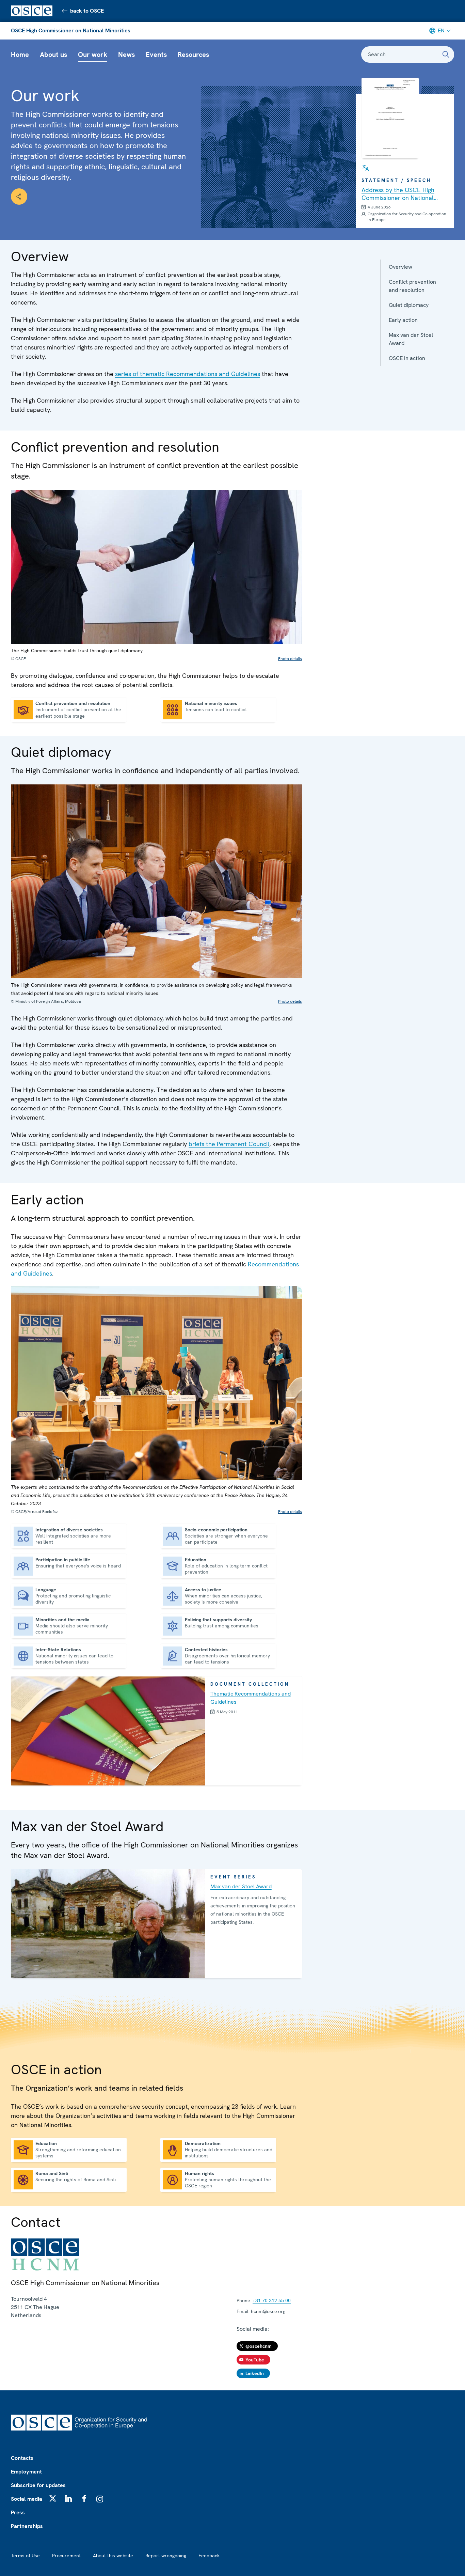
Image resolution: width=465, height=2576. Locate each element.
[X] (53, 2498)
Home (20, 54)
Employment (26, 2472)
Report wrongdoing (166, 2556)
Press (18, 2512)
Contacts (22, 2458)
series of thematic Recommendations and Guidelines (188, 374)
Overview (400, 267)
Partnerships (27, 2526)
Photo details (290, 659)
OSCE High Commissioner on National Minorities (71, 30)
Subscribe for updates (38, 2485)
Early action (403, 320)
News (126, 54)
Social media (27, 2499)
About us (53, 54)
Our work (93, 54)
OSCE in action (407, 358)
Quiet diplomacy (409, 305)
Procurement (66, 2556)
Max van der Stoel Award (411, 339)
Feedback (209, 2556)
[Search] (446, 54)
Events (156, 54)
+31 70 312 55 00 (272, 2300)
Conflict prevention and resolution (412, 286)
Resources (193, 54)
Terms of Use (25, 2556)
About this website (113, 2556)
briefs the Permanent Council (229, 1144)
